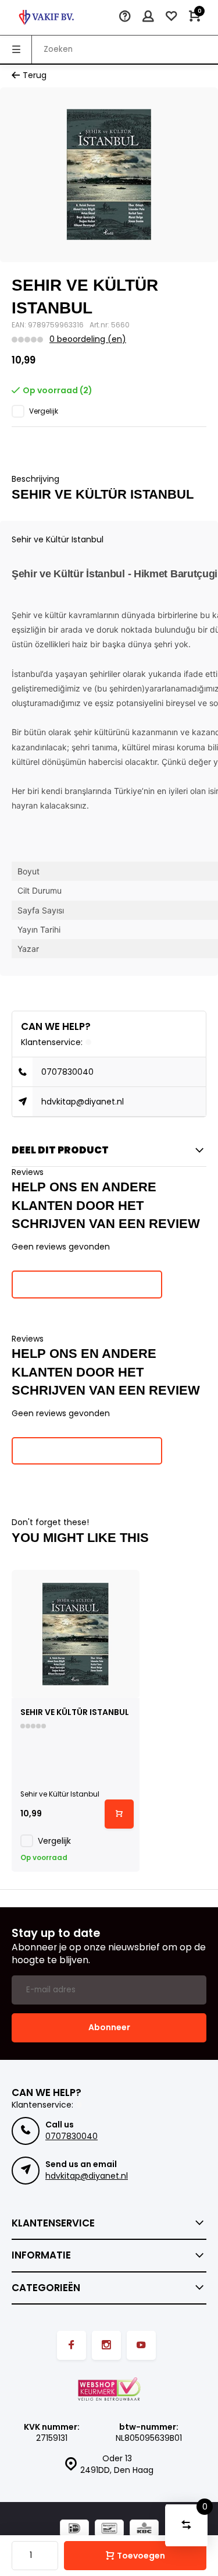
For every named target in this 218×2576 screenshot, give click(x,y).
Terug (35, 75)
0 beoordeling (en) (88, 339)
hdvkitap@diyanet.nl (83, 1102)
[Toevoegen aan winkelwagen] (119, 1814)
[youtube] (141, 2345)
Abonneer (109, 2027)
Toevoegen (141, 2556)
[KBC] (144, 2530)
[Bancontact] (109, 2530)
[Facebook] (72, 2345)
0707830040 (67, 1072)
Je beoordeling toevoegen (87, 1284)
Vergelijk (44, 411)
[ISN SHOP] (47, 17)
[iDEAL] (74, 2530)
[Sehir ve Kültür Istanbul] (76, 1634)
